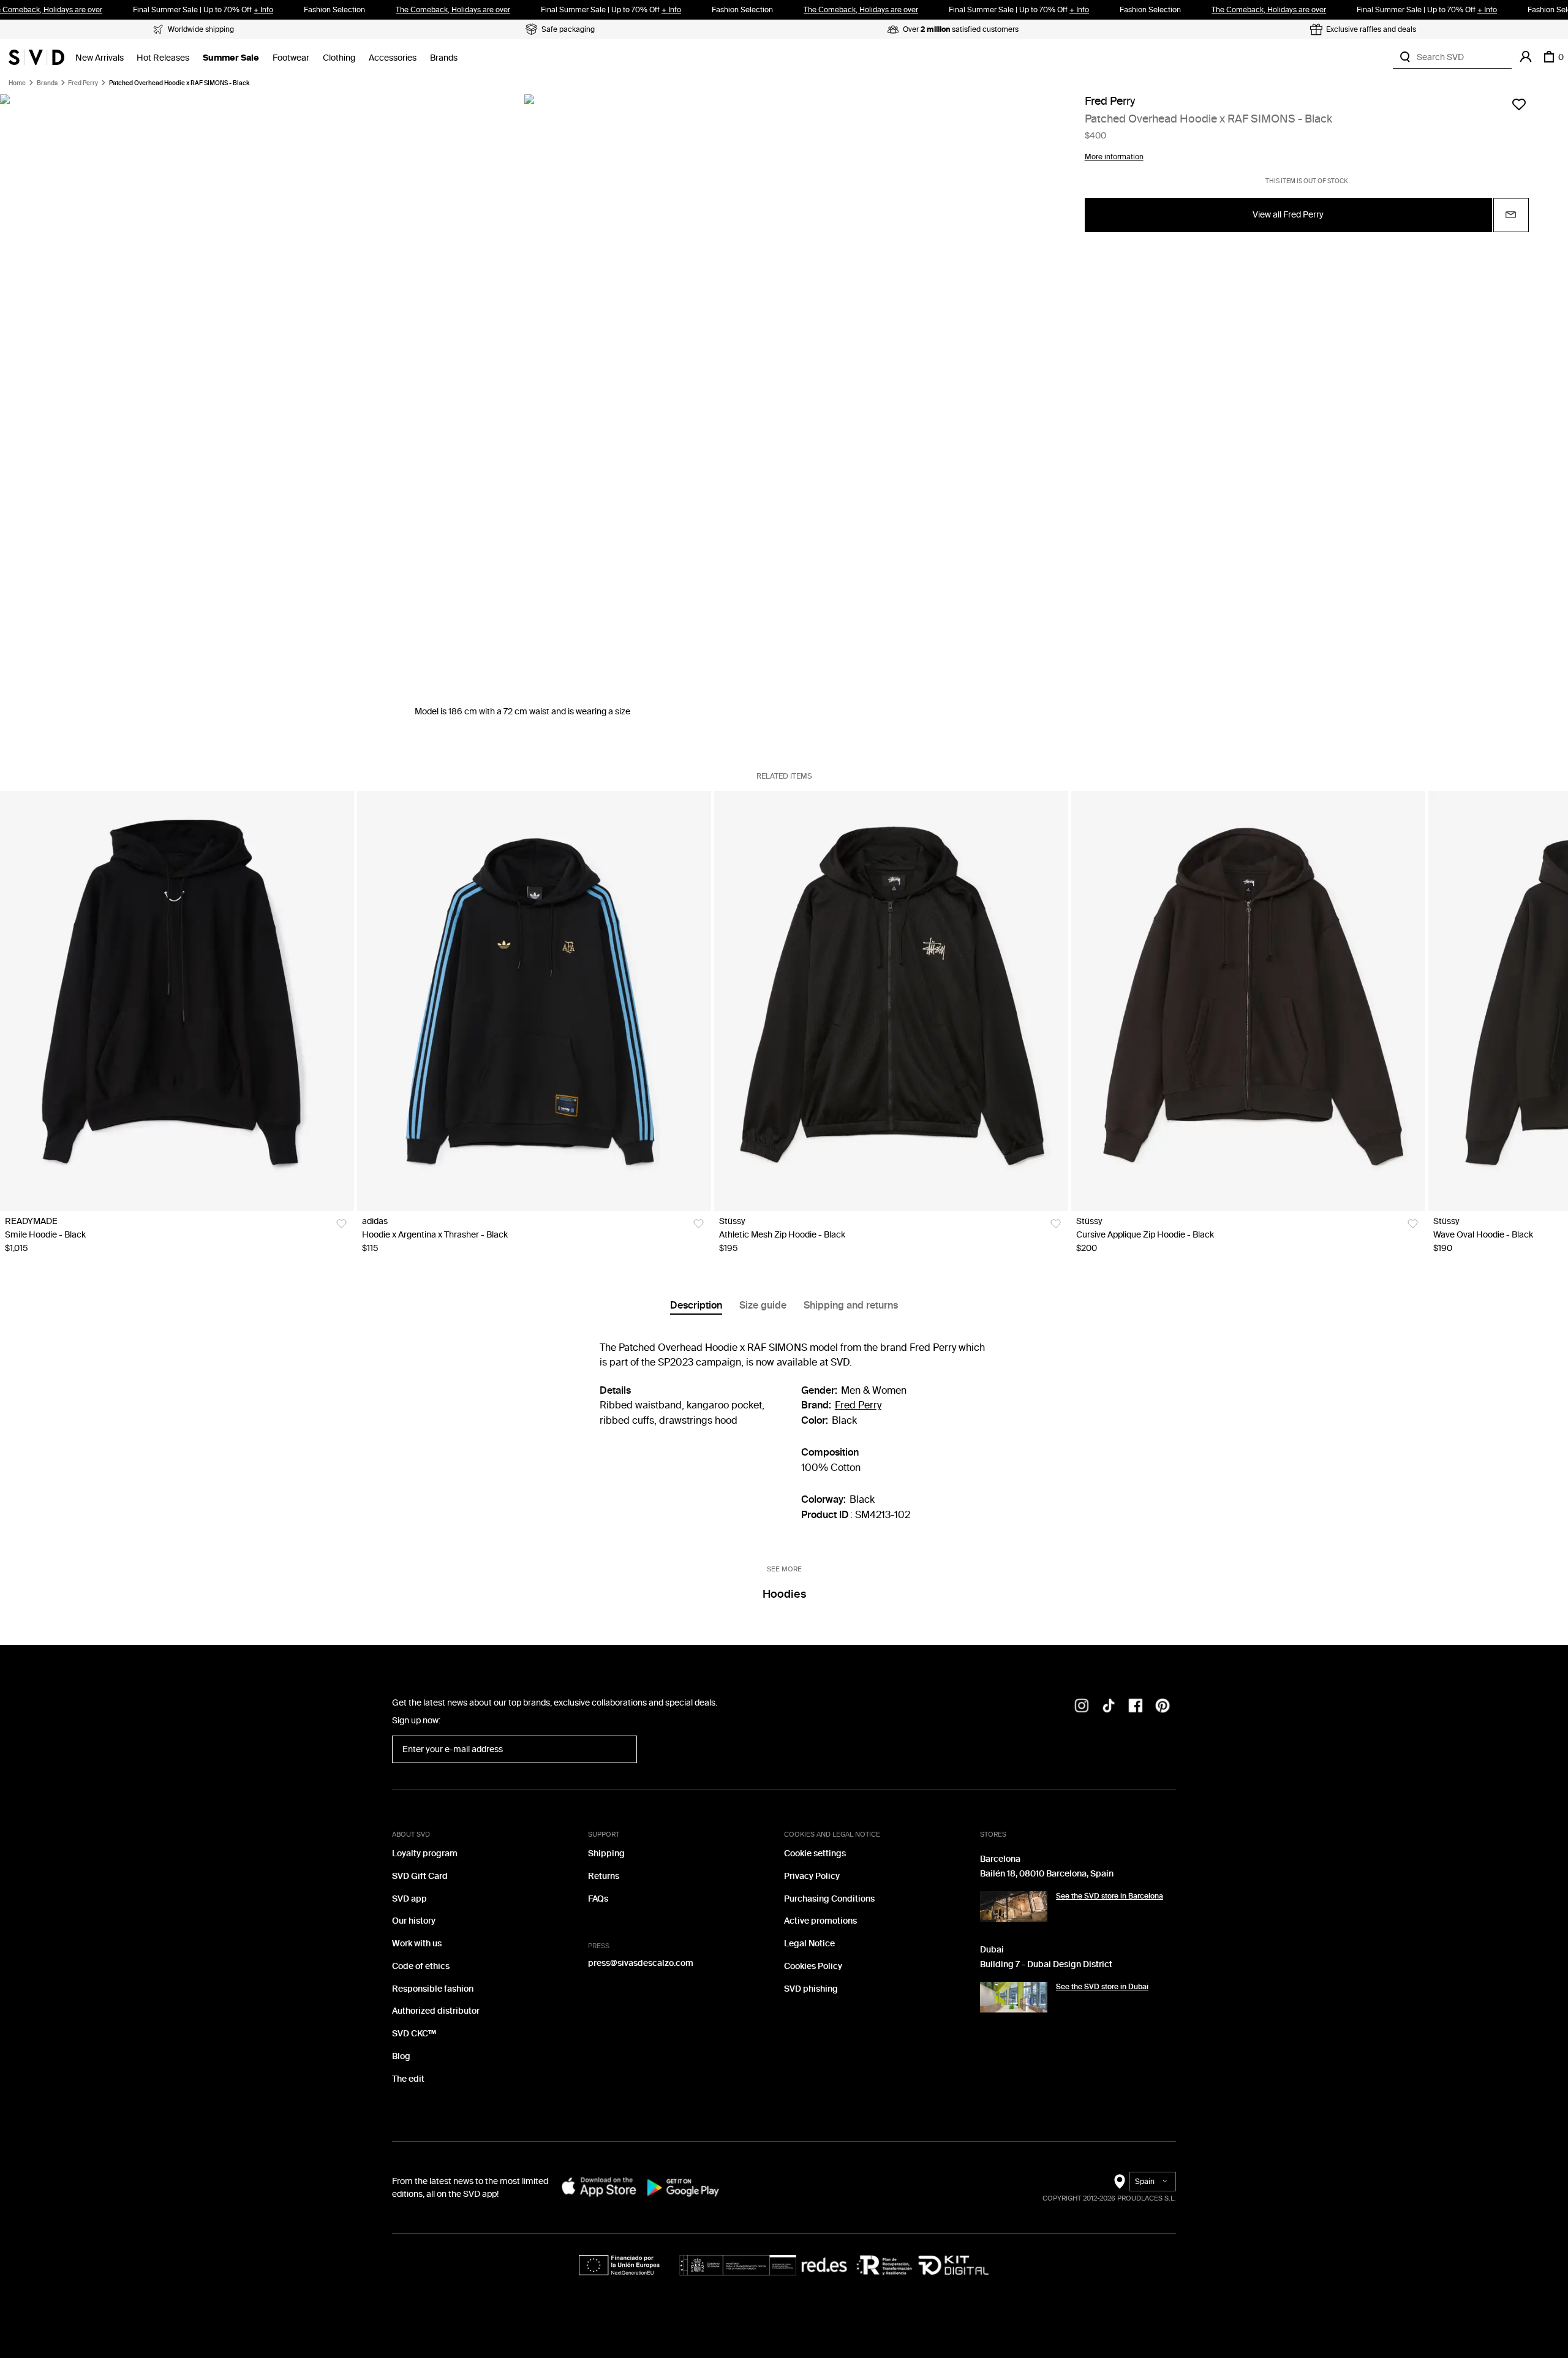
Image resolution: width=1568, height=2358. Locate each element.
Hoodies (784, 1594)
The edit (408, 2079)
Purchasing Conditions (829, 1899)
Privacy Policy (812, 1876)
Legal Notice (809, 1944)
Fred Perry (83, 83)
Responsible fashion (433, 1989)
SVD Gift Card (420, 1876)
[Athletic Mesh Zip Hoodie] (891, 1001)
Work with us (417, 1944)
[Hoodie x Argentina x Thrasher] (534, 1001)
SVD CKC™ (414, 2034)
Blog (401, 2056)
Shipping (606, 1854)
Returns (604, 1876)
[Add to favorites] (1519, 104)
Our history (414, 1921)
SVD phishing (811, 1989)
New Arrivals (100, 58)
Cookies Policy (813, 1966)
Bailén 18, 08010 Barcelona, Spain (1047, 1874)
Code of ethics (421, 1966)
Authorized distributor (436, 2011)
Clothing (339, 58)
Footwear (291, 58)
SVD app (409, 1899)
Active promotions (820, 1921)
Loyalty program (425, 1854)
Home (17, 83)
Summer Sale (231, 58)
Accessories (393, 58)
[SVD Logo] (36, 57)
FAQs (598, 1899)
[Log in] (1526, 57)
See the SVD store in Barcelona (1110, 1896)
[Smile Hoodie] (177, 1001)
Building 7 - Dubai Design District (1046, 1964)
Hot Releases (163, 58)
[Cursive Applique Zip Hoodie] (1248, 1001)
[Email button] (1511, 215)
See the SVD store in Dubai (1102, 1987)
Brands (444, 58)
